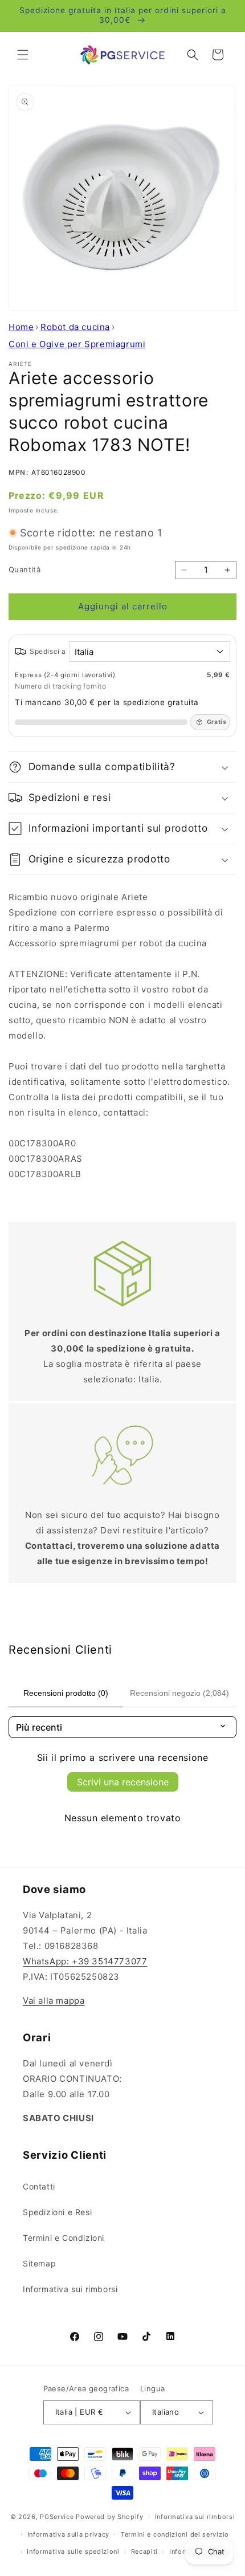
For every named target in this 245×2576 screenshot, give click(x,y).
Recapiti (145, 2551)
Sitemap (39, 2263)
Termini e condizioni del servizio (175, 2534)
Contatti (39, 2186)
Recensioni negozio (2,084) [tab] (179, 1693)
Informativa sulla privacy (69, 2534)
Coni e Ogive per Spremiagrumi (77, 344)
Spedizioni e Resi (57, 2212)
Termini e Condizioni (64, 2238)
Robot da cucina (75, 327)
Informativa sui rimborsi (70, 2289)
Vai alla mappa (54, 2001)
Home (21, 327)
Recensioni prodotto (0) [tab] (66, 1693)
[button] (23, 55)
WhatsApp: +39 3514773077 (85, 1961)
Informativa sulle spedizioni (73, 2551)
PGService (57, 2517)
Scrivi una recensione (123, 1782)
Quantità (24, 569)
